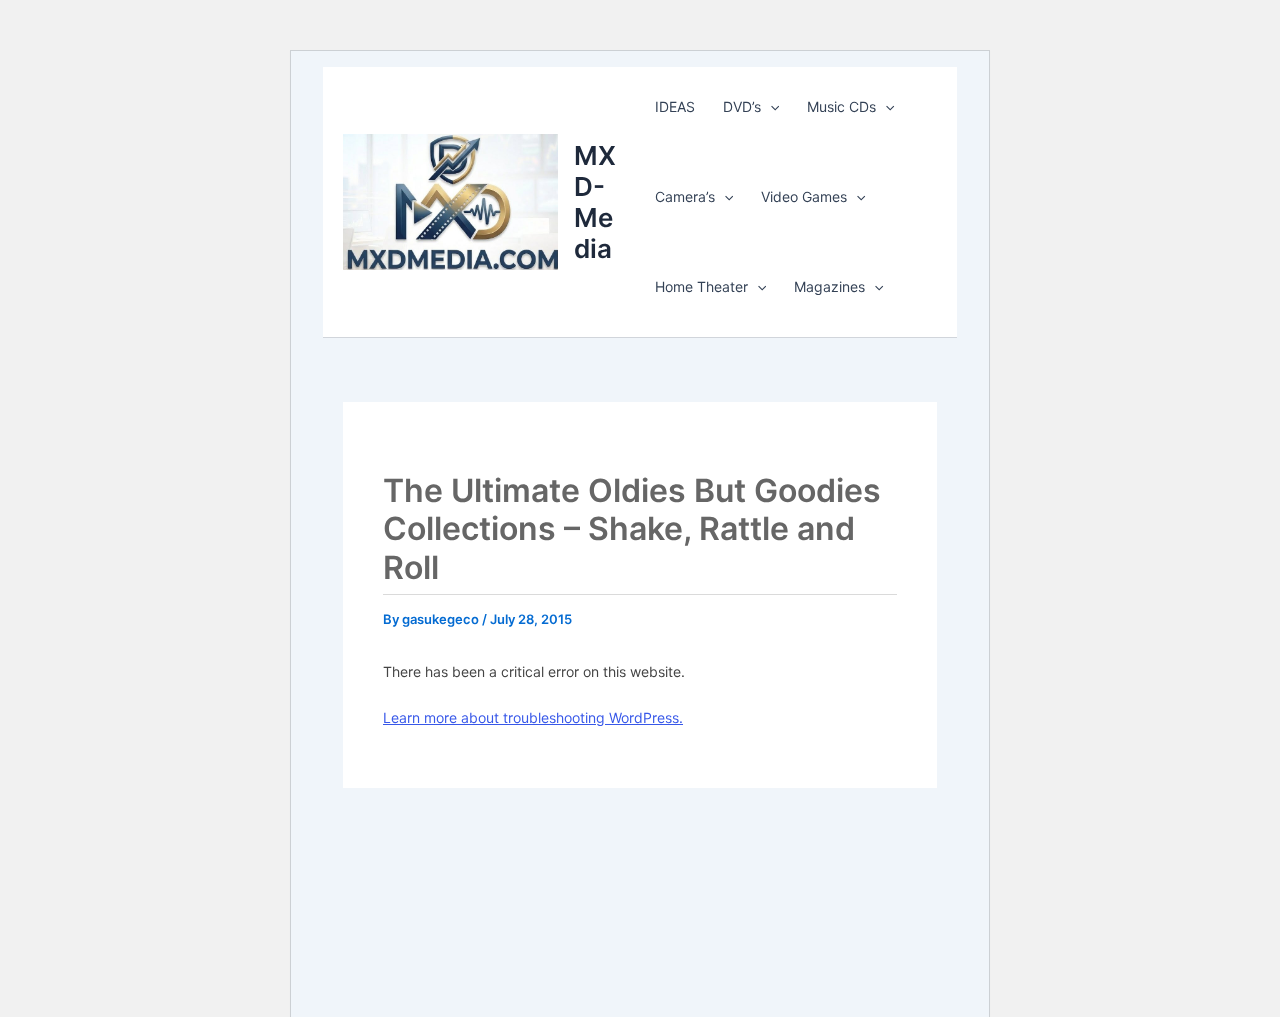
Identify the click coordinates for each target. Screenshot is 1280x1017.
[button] (770, 107)
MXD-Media (595, 202)
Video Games (804, 196)
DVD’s (742, 106)
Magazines (829, 286)
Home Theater (701, 286)
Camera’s (685, 196)
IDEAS (675, 106)
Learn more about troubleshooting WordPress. (533, 717)
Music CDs (841, 106)
